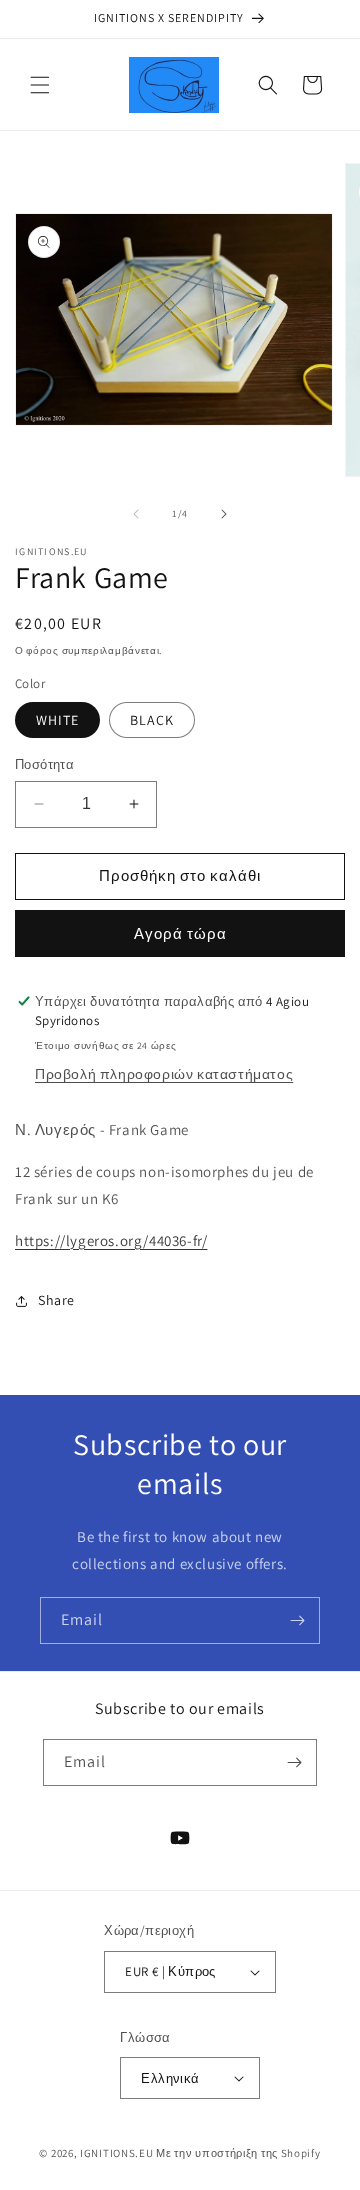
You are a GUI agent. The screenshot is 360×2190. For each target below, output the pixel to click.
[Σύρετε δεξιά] (224, 514)
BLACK (152, 720)
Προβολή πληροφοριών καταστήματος (164, 1074)
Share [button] (56, 1300)
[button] (40, 85)
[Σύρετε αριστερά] (136, 514)
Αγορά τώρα (180, 933)
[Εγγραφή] (297, 1620)
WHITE (57, 720)
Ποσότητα (44, 764)
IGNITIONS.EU (116, 2153)
